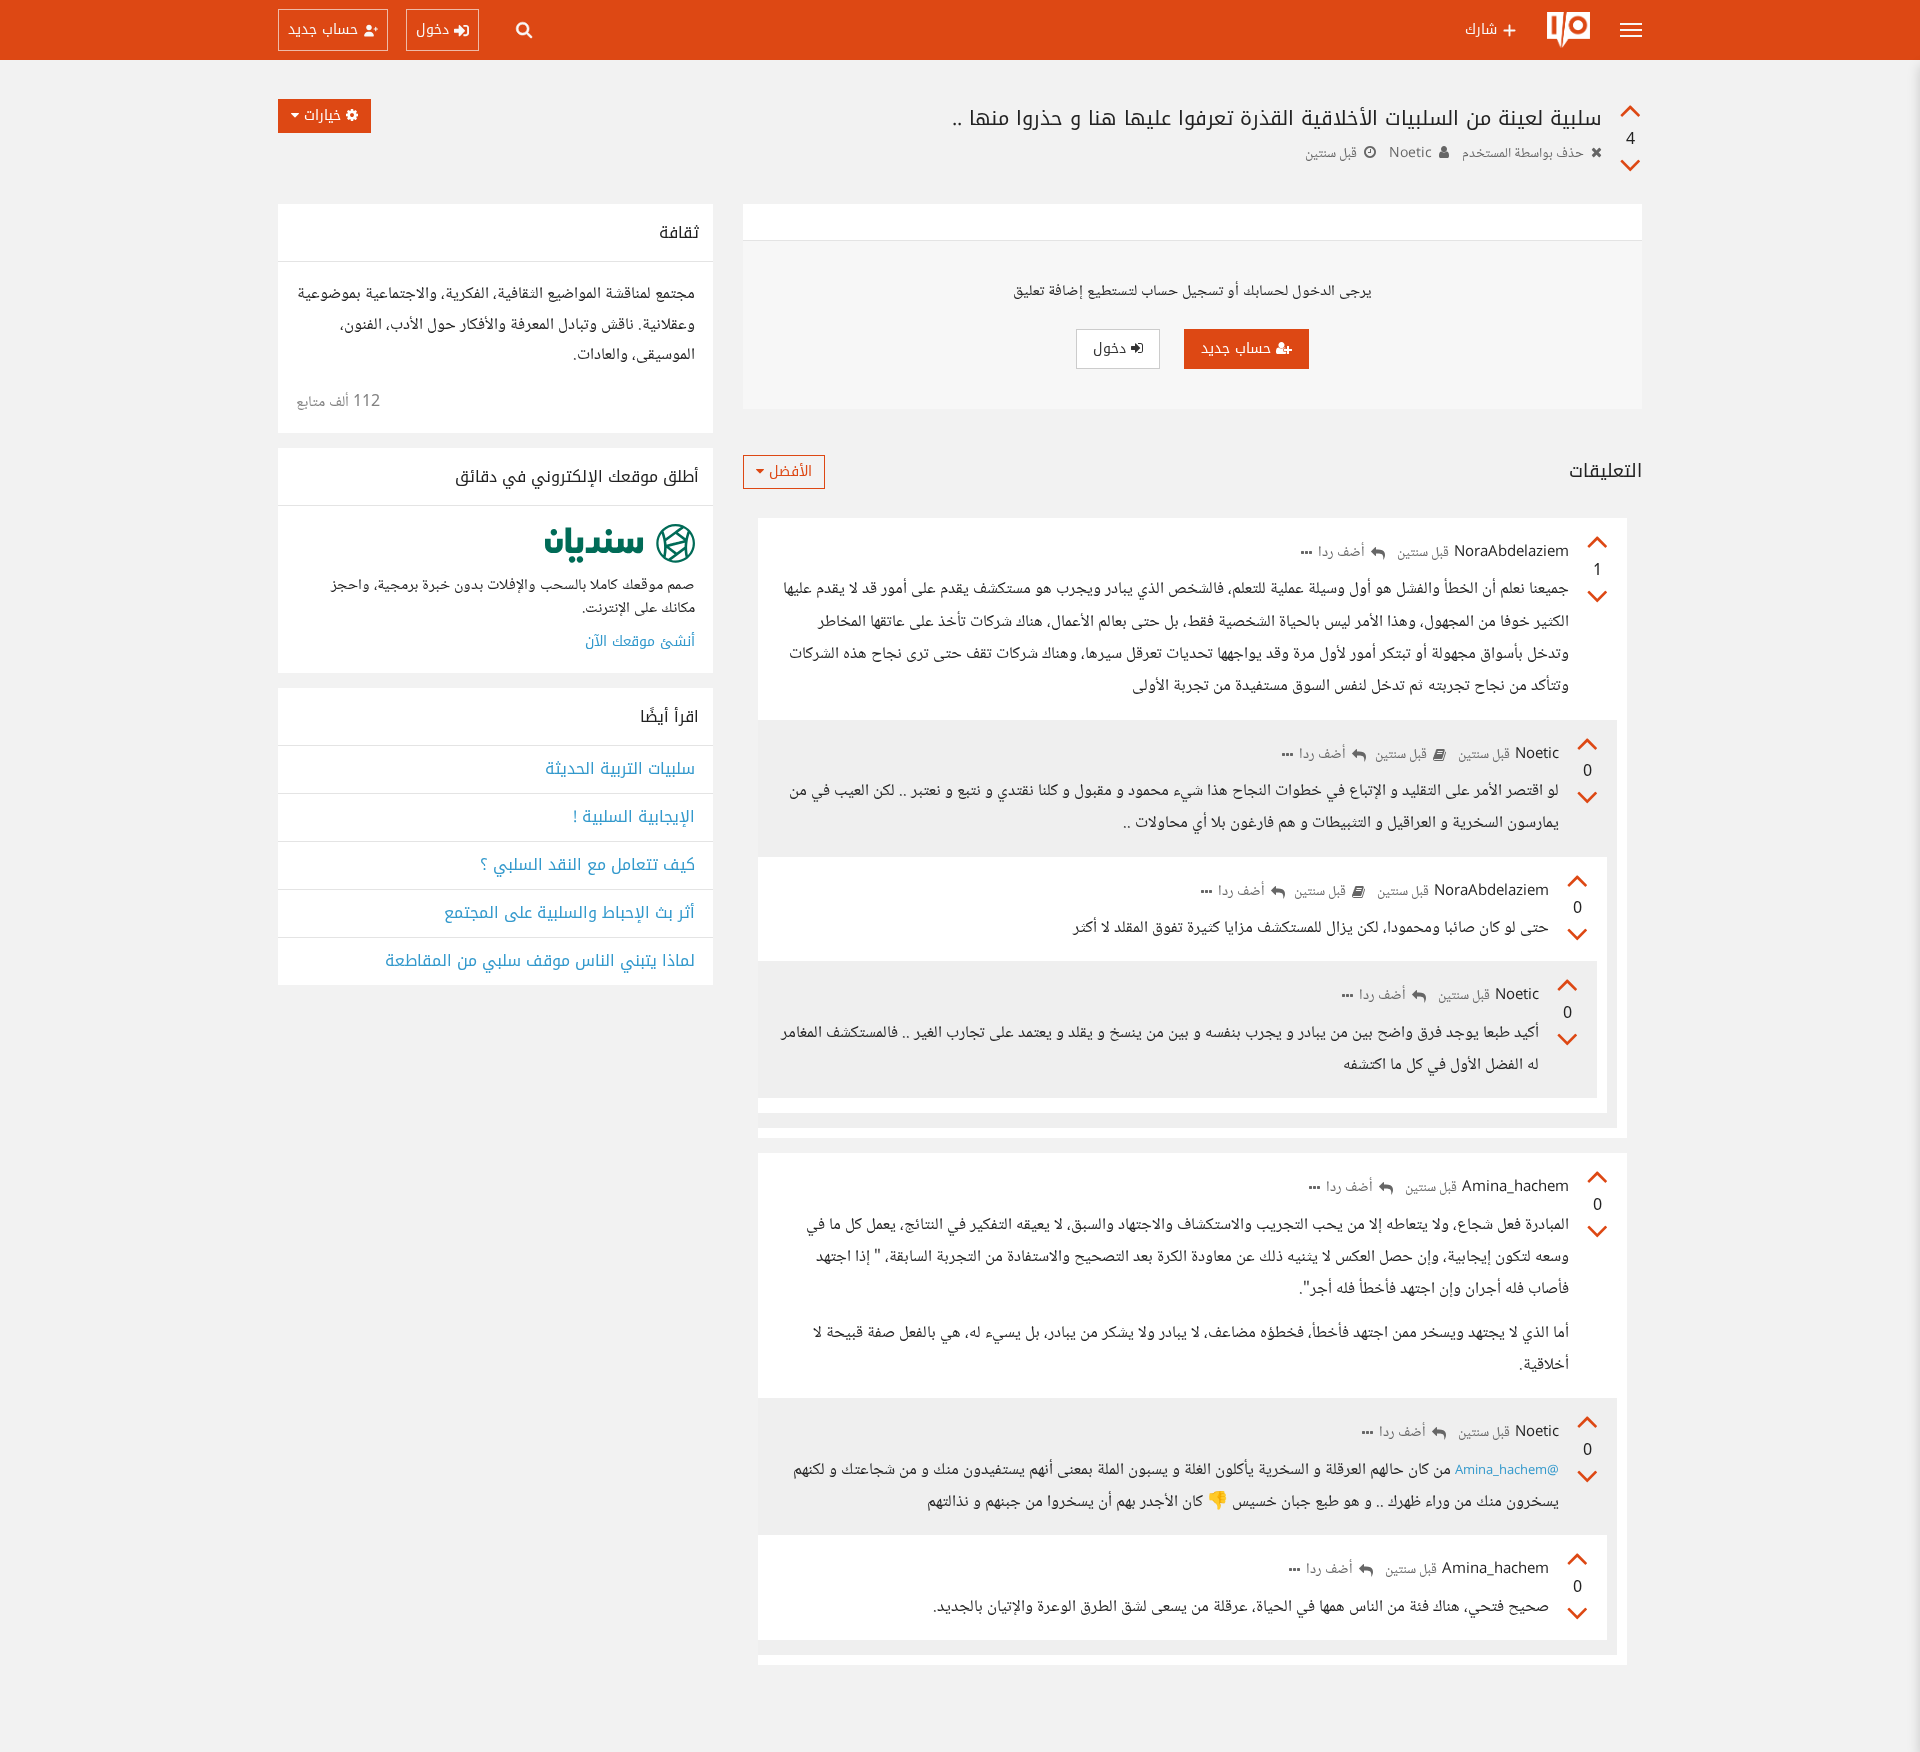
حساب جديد (1238, 348)
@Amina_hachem (1507, 1471)
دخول (1112, 348)
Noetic (1410, 154)
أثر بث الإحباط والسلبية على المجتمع (569, 913)
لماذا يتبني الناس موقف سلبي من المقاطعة (540, 961)
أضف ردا (1343, 553)
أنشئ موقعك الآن (640, 641)
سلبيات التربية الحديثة (620, 769)
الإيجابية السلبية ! (634, 817)
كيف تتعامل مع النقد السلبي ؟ (587, 865)
